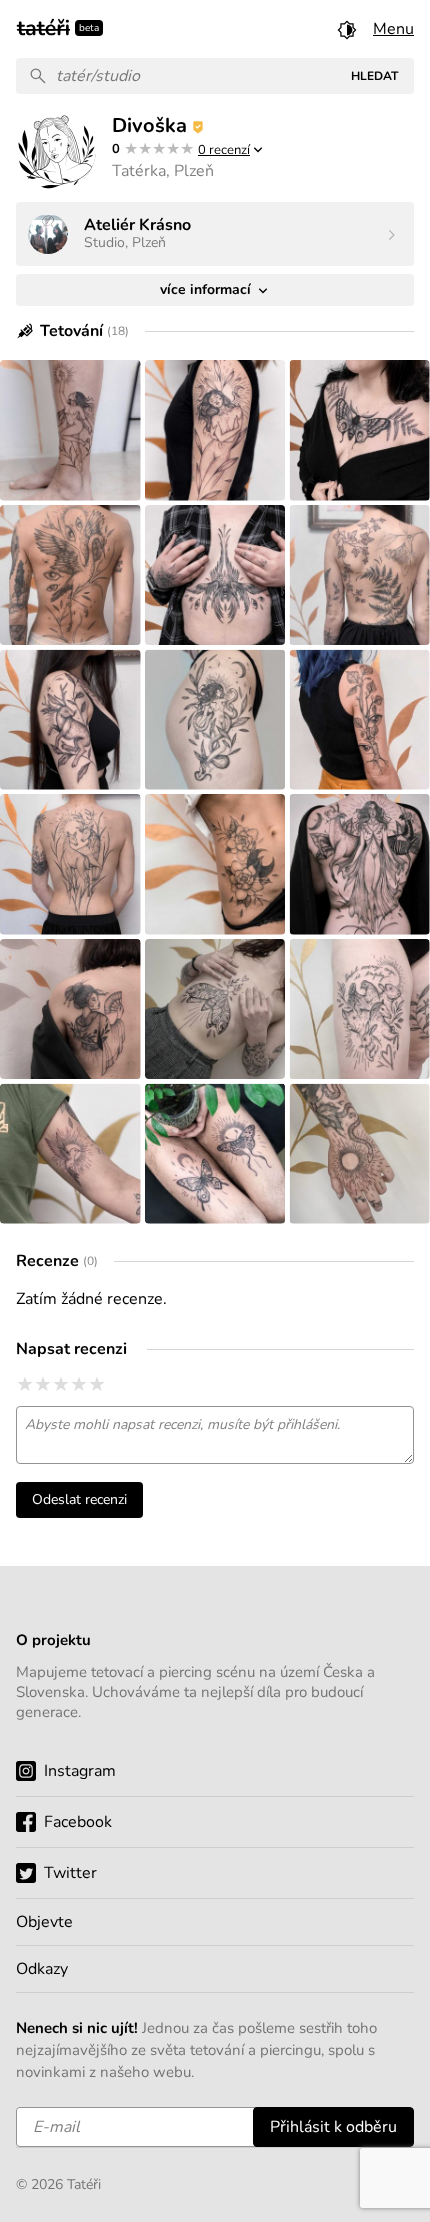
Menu (393, 29)
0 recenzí (224, 150)
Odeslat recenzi (79, 1499)
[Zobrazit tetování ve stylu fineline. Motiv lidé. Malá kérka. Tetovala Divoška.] (70, 430)
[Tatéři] (43, 26)
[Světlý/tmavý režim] (347, 29)
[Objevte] (215, 1922)
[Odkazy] (215, 1969)
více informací (207, 289)
